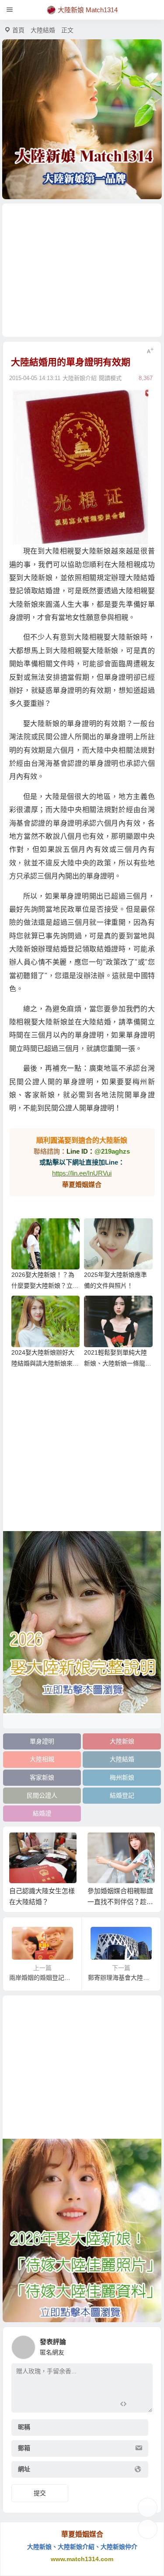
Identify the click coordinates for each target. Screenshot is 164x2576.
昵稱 (24, 2427)
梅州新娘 (122, 1777)
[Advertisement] (82, 270)
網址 (24, 2469)
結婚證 (42, 1813)
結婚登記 (122, 1795)
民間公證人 (42, 1795)
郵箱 (24, 2448)
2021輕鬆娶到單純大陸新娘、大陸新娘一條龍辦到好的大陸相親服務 (118, 1363)
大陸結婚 (43, 30)
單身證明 (42, 1741)
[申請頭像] (144, 2345)
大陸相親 (42, 1759)
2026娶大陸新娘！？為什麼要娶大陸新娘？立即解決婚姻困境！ (45, 1286)
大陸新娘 (122, 1741)
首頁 (18, 30)
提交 (40, 2493)
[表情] (139, 2405)
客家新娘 (42, 1777)
